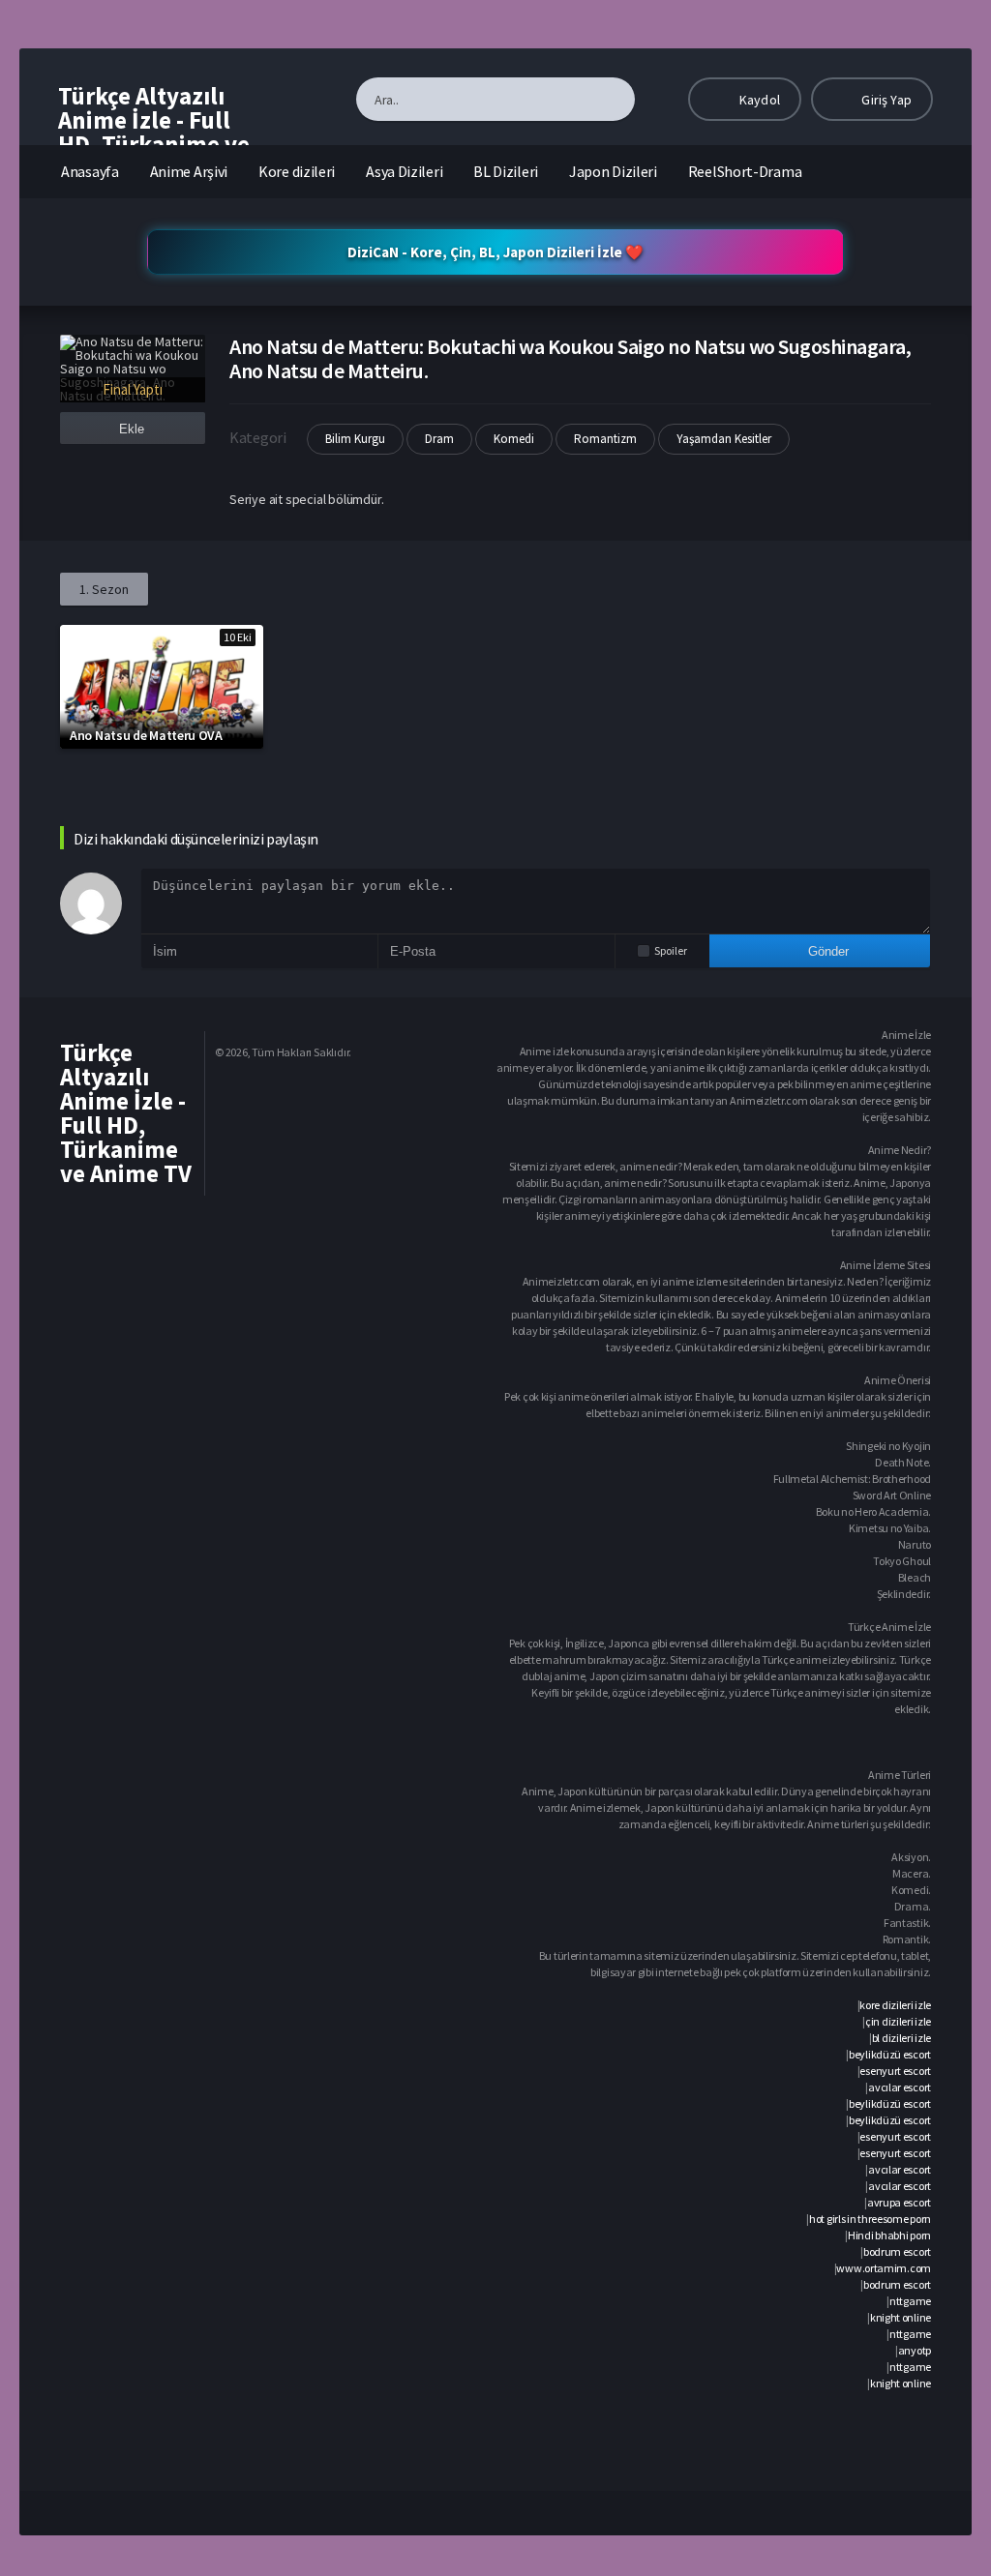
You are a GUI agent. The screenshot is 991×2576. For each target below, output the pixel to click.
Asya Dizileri (404, 171)
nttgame (910, 2301)
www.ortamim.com (884, 2268)
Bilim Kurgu (355, 439)
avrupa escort (899, 2202)
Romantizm (605, 439)
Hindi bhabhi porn (889, 2235)
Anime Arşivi (189, 171)
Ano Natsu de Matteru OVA (146, 735)
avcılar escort (900, 2087)
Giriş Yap (885, 100)
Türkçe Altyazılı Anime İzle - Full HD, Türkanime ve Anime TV (154, 132)
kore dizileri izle (895, 2005)
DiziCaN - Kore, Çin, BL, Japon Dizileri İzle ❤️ (495, 252)
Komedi (514, 439)
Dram (439, 439)
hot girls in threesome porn (870, 2219)
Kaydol (758, 100)
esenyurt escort (895, 2071)
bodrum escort (897, 2251)
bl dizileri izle (901, 2038)
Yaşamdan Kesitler (724, 439)
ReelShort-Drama (745, 171)
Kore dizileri (297, 171)
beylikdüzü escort (890, 2054)
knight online (901, 2317)
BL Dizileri (506, 171)
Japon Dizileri (613, 171)
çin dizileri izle (898, 2021)
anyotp (915, 2350)
